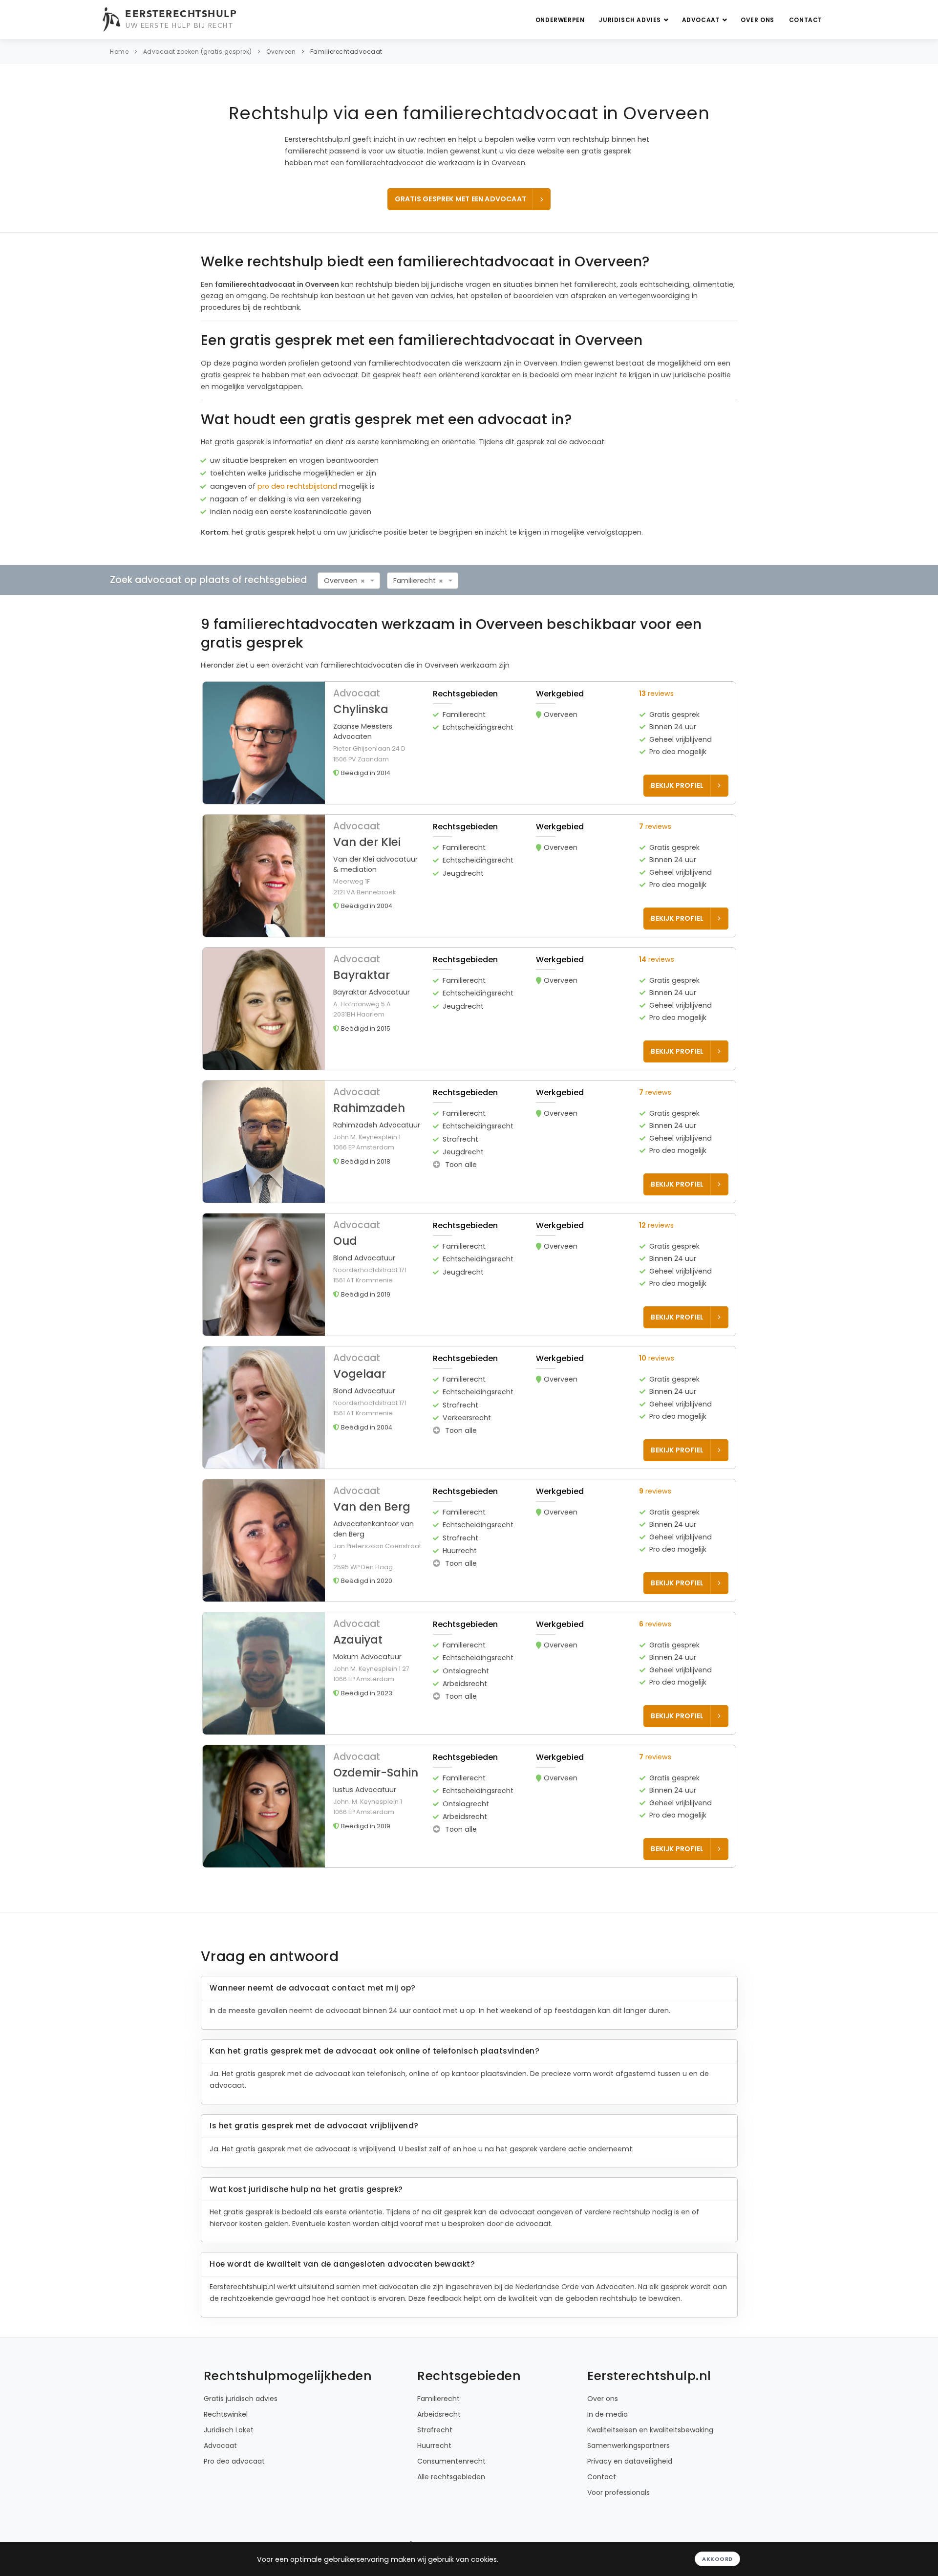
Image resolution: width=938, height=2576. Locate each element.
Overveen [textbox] (341, 581)
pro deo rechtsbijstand (297, 486)
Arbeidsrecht (439, 2414)
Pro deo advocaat (234, 2461)
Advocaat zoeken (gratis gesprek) (198, 52)
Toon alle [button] (460, 1165)
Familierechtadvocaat (346, 52)
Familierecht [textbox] (415, 581)
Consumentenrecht (451, 2461)
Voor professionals (618, 2492)
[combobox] (349, 581)
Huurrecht (434, 2446)
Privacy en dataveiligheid (630, 2461)
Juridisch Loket (229, 2430)
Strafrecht (435, 2430)
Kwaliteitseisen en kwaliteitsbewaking (650, 2430)
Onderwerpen (560, 20)
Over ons (757, 20)
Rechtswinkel (226, 2414)
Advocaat (702, 20)
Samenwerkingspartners (629, 2446)
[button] (469, 743)
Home (119, 52)
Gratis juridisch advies (241, 2399)
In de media (608, 2414)
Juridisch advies (631, 20)
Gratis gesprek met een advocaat (460, 199)
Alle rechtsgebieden (451, 2477)
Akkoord (717, 2559)
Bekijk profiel (677, 785)
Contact (806, 20)
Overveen (281, 52)
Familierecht (438, 2399)
